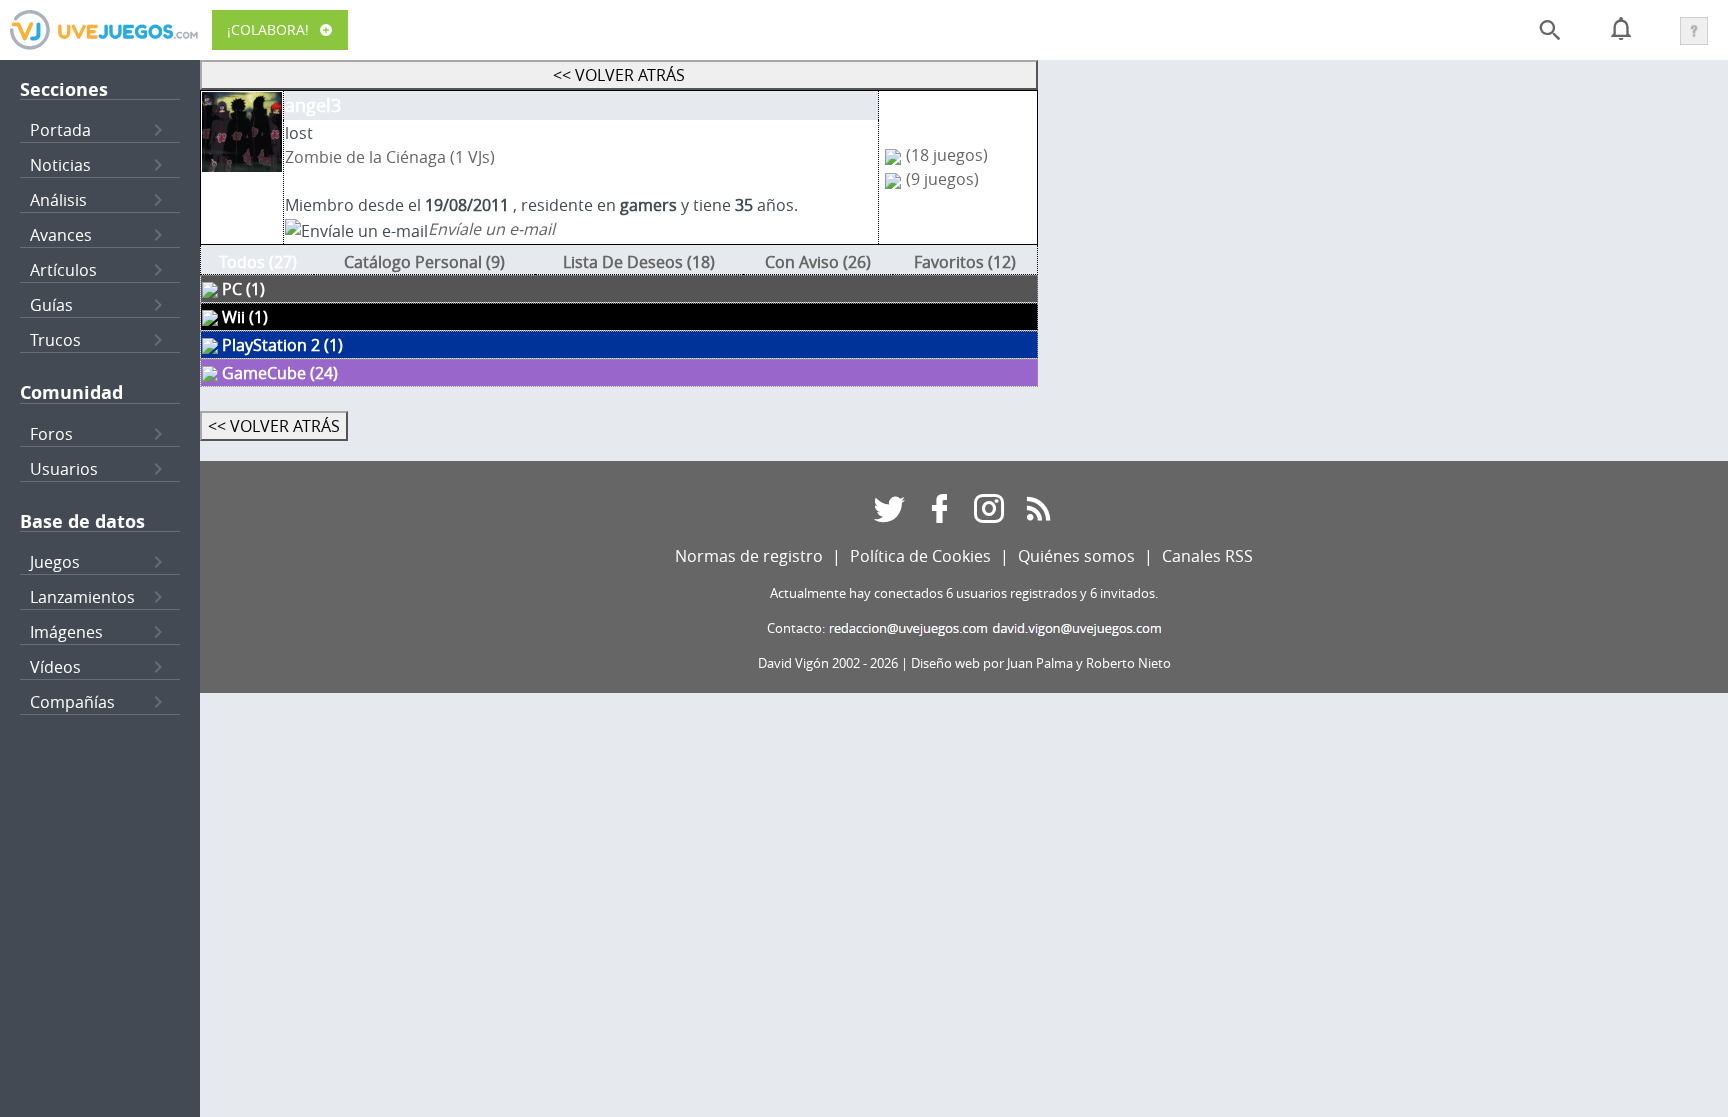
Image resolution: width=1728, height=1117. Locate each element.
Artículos (63, 270)
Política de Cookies (920, 556)
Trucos (55, 340)
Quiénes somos (1076, 556)
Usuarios (64, 469)
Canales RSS (1207, 556)
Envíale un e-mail (491, 229)
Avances (61, 235)
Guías (51, 305)
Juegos (55, 562)
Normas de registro (749, 556)
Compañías (72, 702)
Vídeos (55, 667)
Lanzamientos (82, 597)
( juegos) (947, 155)
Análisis (58, 200)
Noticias (60, 165)
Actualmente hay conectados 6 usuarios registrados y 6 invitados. (964, 593)
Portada (60, 130)
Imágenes (66, 632)
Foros (51, 434)
